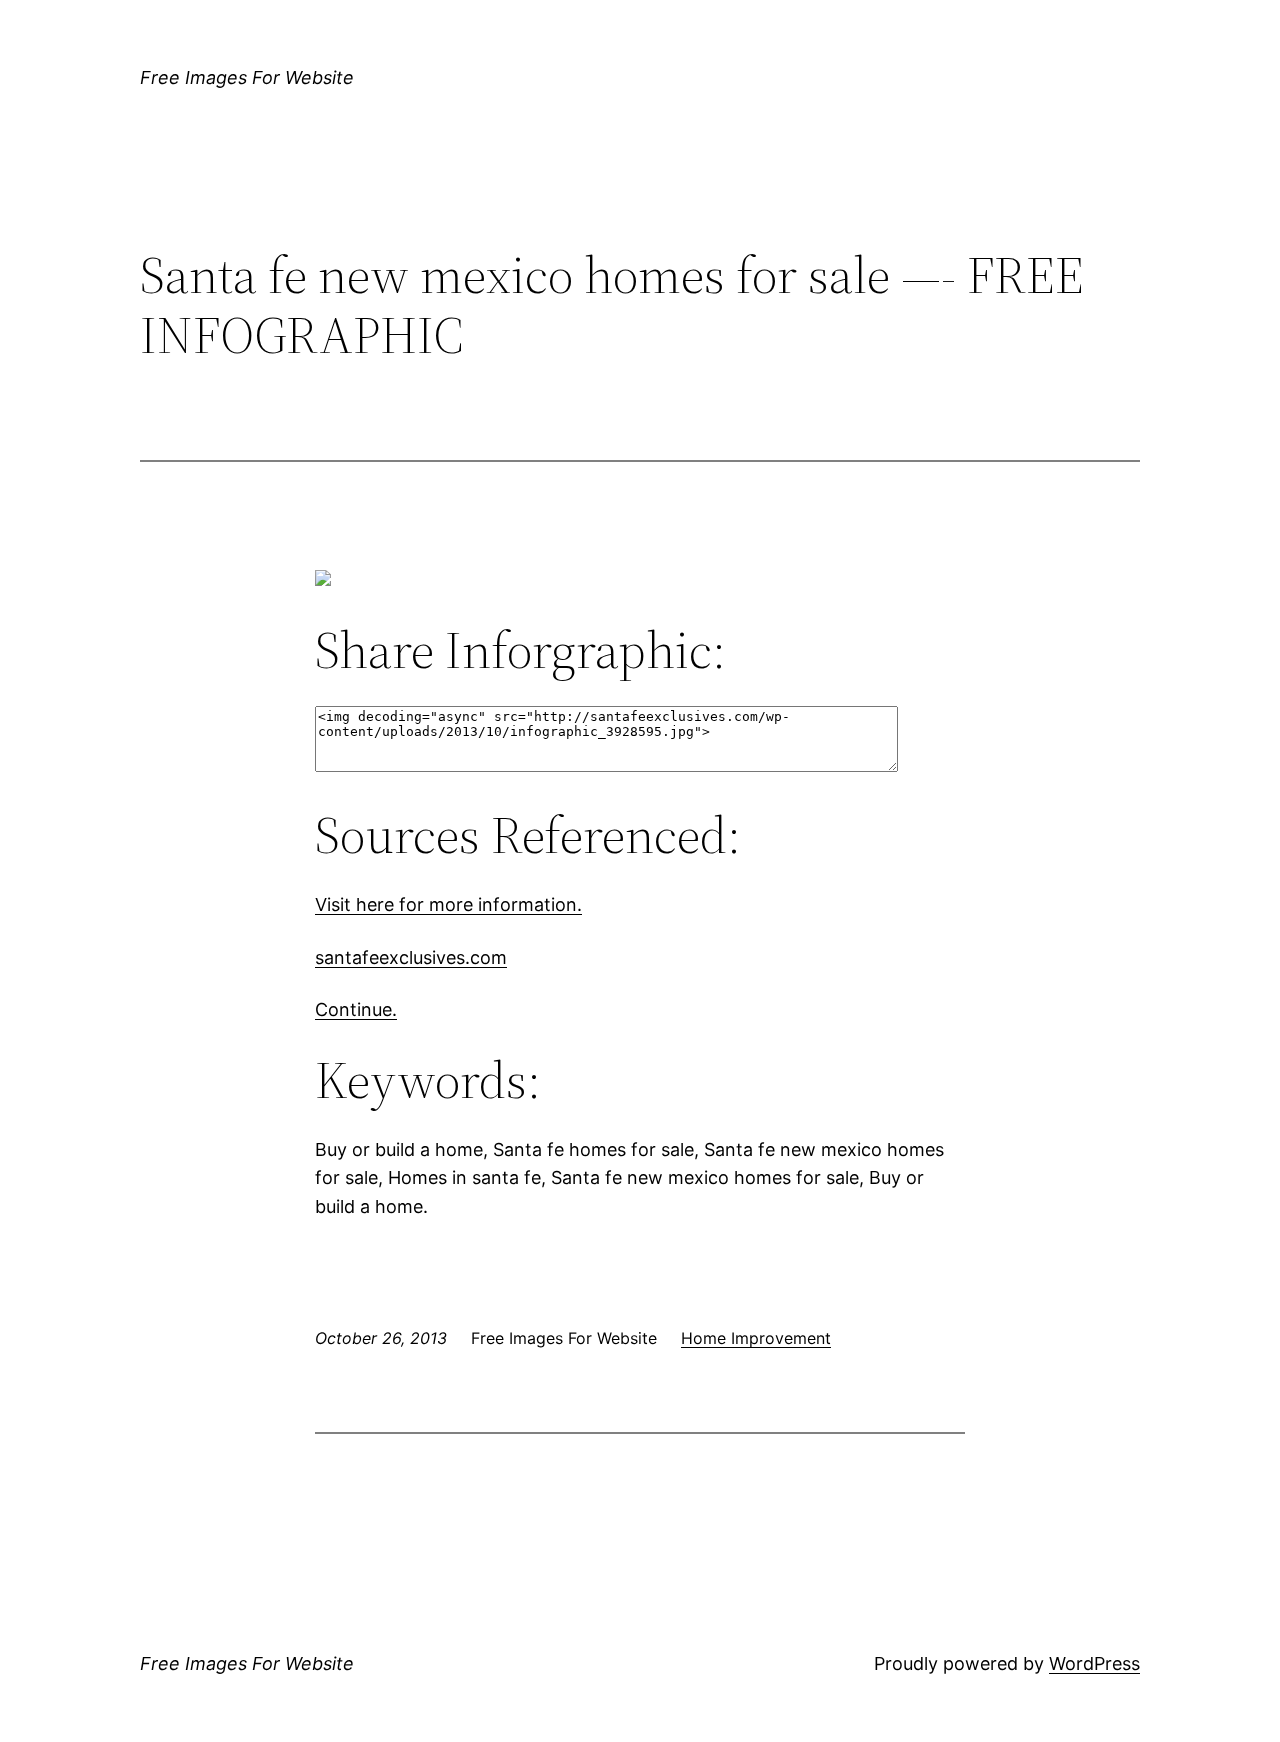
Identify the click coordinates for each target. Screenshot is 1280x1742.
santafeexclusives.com (411, 957)
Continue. (356, 1009)
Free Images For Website (247, 77)
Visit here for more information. (448, 904)
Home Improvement (756, 1338)
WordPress (1094, 1663)
